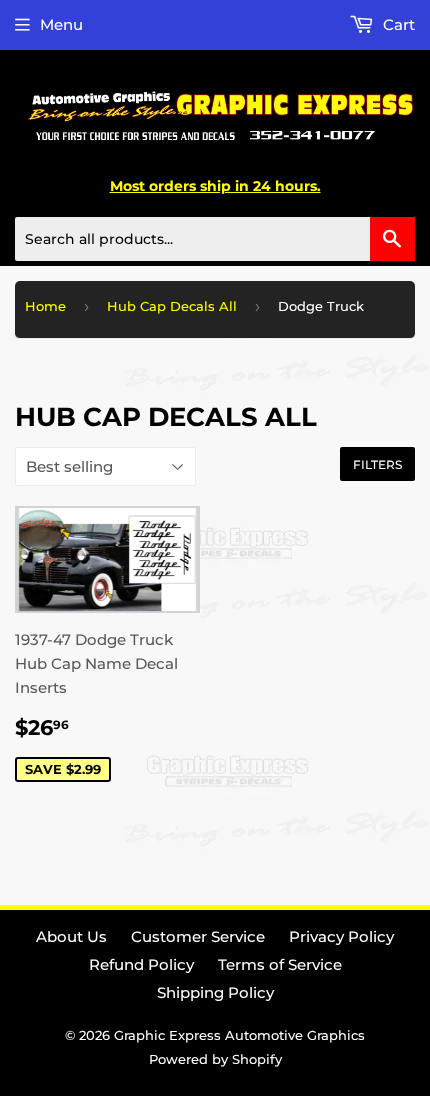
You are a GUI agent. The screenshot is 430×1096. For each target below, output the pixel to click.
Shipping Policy (215, 992)
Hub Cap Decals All (172, 306)
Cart (397, 24)
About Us (71, 936)
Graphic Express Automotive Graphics (239, 1035)
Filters (377, 464)
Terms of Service (280, 964)
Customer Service (198, 936)
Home (45, 306)
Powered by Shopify (215, 1059)
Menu (61, 24)
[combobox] (215, 239)
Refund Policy (141, 964)
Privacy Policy (341, 936)
